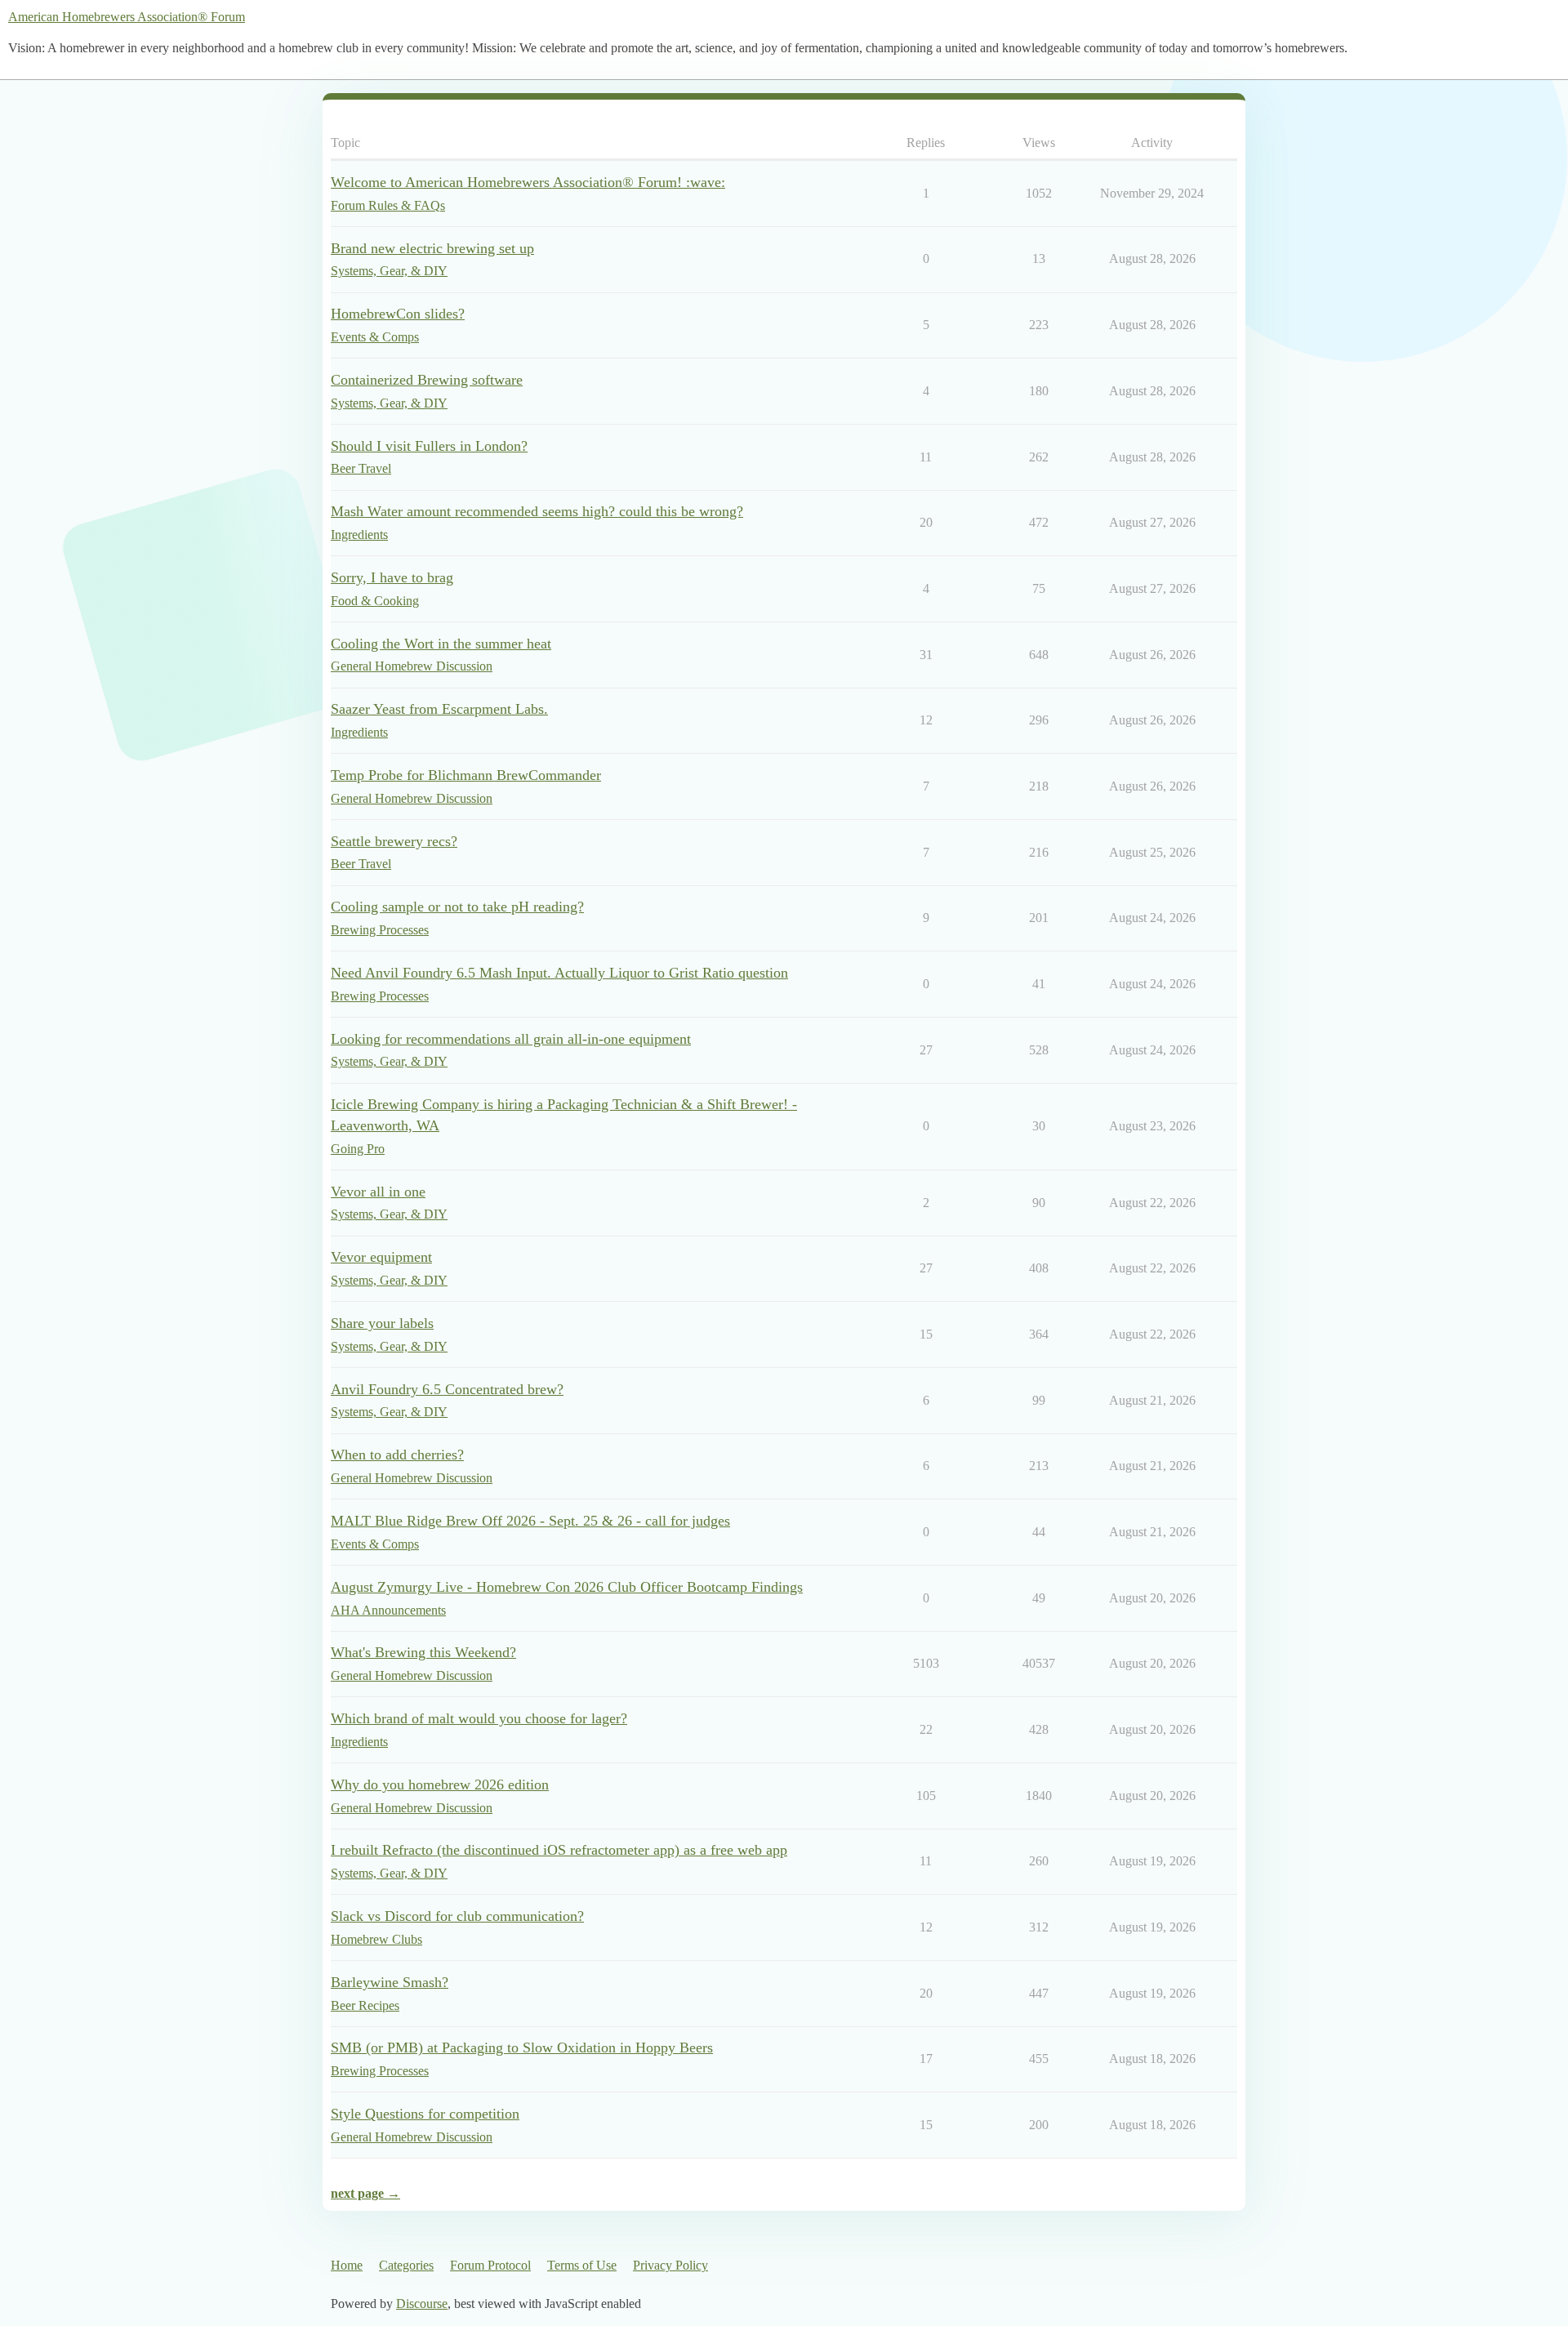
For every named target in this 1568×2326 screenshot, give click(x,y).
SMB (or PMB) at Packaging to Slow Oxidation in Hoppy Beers (522, 2048)
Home (347, 2265)
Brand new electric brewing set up (432, 248)
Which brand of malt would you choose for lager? (479, 1718)
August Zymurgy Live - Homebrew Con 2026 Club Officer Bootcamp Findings (567, 1587)
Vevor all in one (378, 1192)
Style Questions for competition (425, 2114)
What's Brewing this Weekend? (423, 1652)
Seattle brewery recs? (394, 841)
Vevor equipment (381, 1257)
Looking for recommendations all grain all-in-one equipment (511, 1039)
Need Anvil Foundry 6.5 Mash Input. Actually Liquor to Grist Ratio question (559, 973)
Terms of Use (582, 2265)
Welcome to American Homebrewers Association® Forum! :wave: (528, 182)
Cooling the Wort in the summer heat (441, 644)
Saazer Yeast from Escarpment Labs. (439, 709)
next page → (365, 2193)
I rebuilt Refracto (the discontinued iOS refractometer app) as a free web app (559, 1850)
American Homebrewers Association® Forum (127, 17)
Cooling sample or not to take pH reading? (457, 907)
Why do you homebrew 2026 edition (440, 1785)
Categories (406, 2265)
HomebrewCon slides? (398, 314)
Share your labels (382, 1323)
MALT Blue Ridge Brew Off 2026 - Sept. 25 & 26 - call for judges (530, 1521)
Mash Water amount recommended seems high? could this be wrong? (537, 511)
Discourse (422, 2304)
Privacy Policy (670, 2265)
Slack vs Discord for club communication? (457, 1916)
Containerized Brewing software (427, 380)
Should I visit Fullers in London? (429, 446)
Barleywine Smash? (390, 1982)
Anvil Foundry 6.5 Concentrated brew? (447, 1389)
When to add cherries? (397, 1455)
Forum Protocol (490, 2265)
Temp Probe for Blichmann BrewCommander (466, 775)
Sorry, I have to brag (392, 577)
